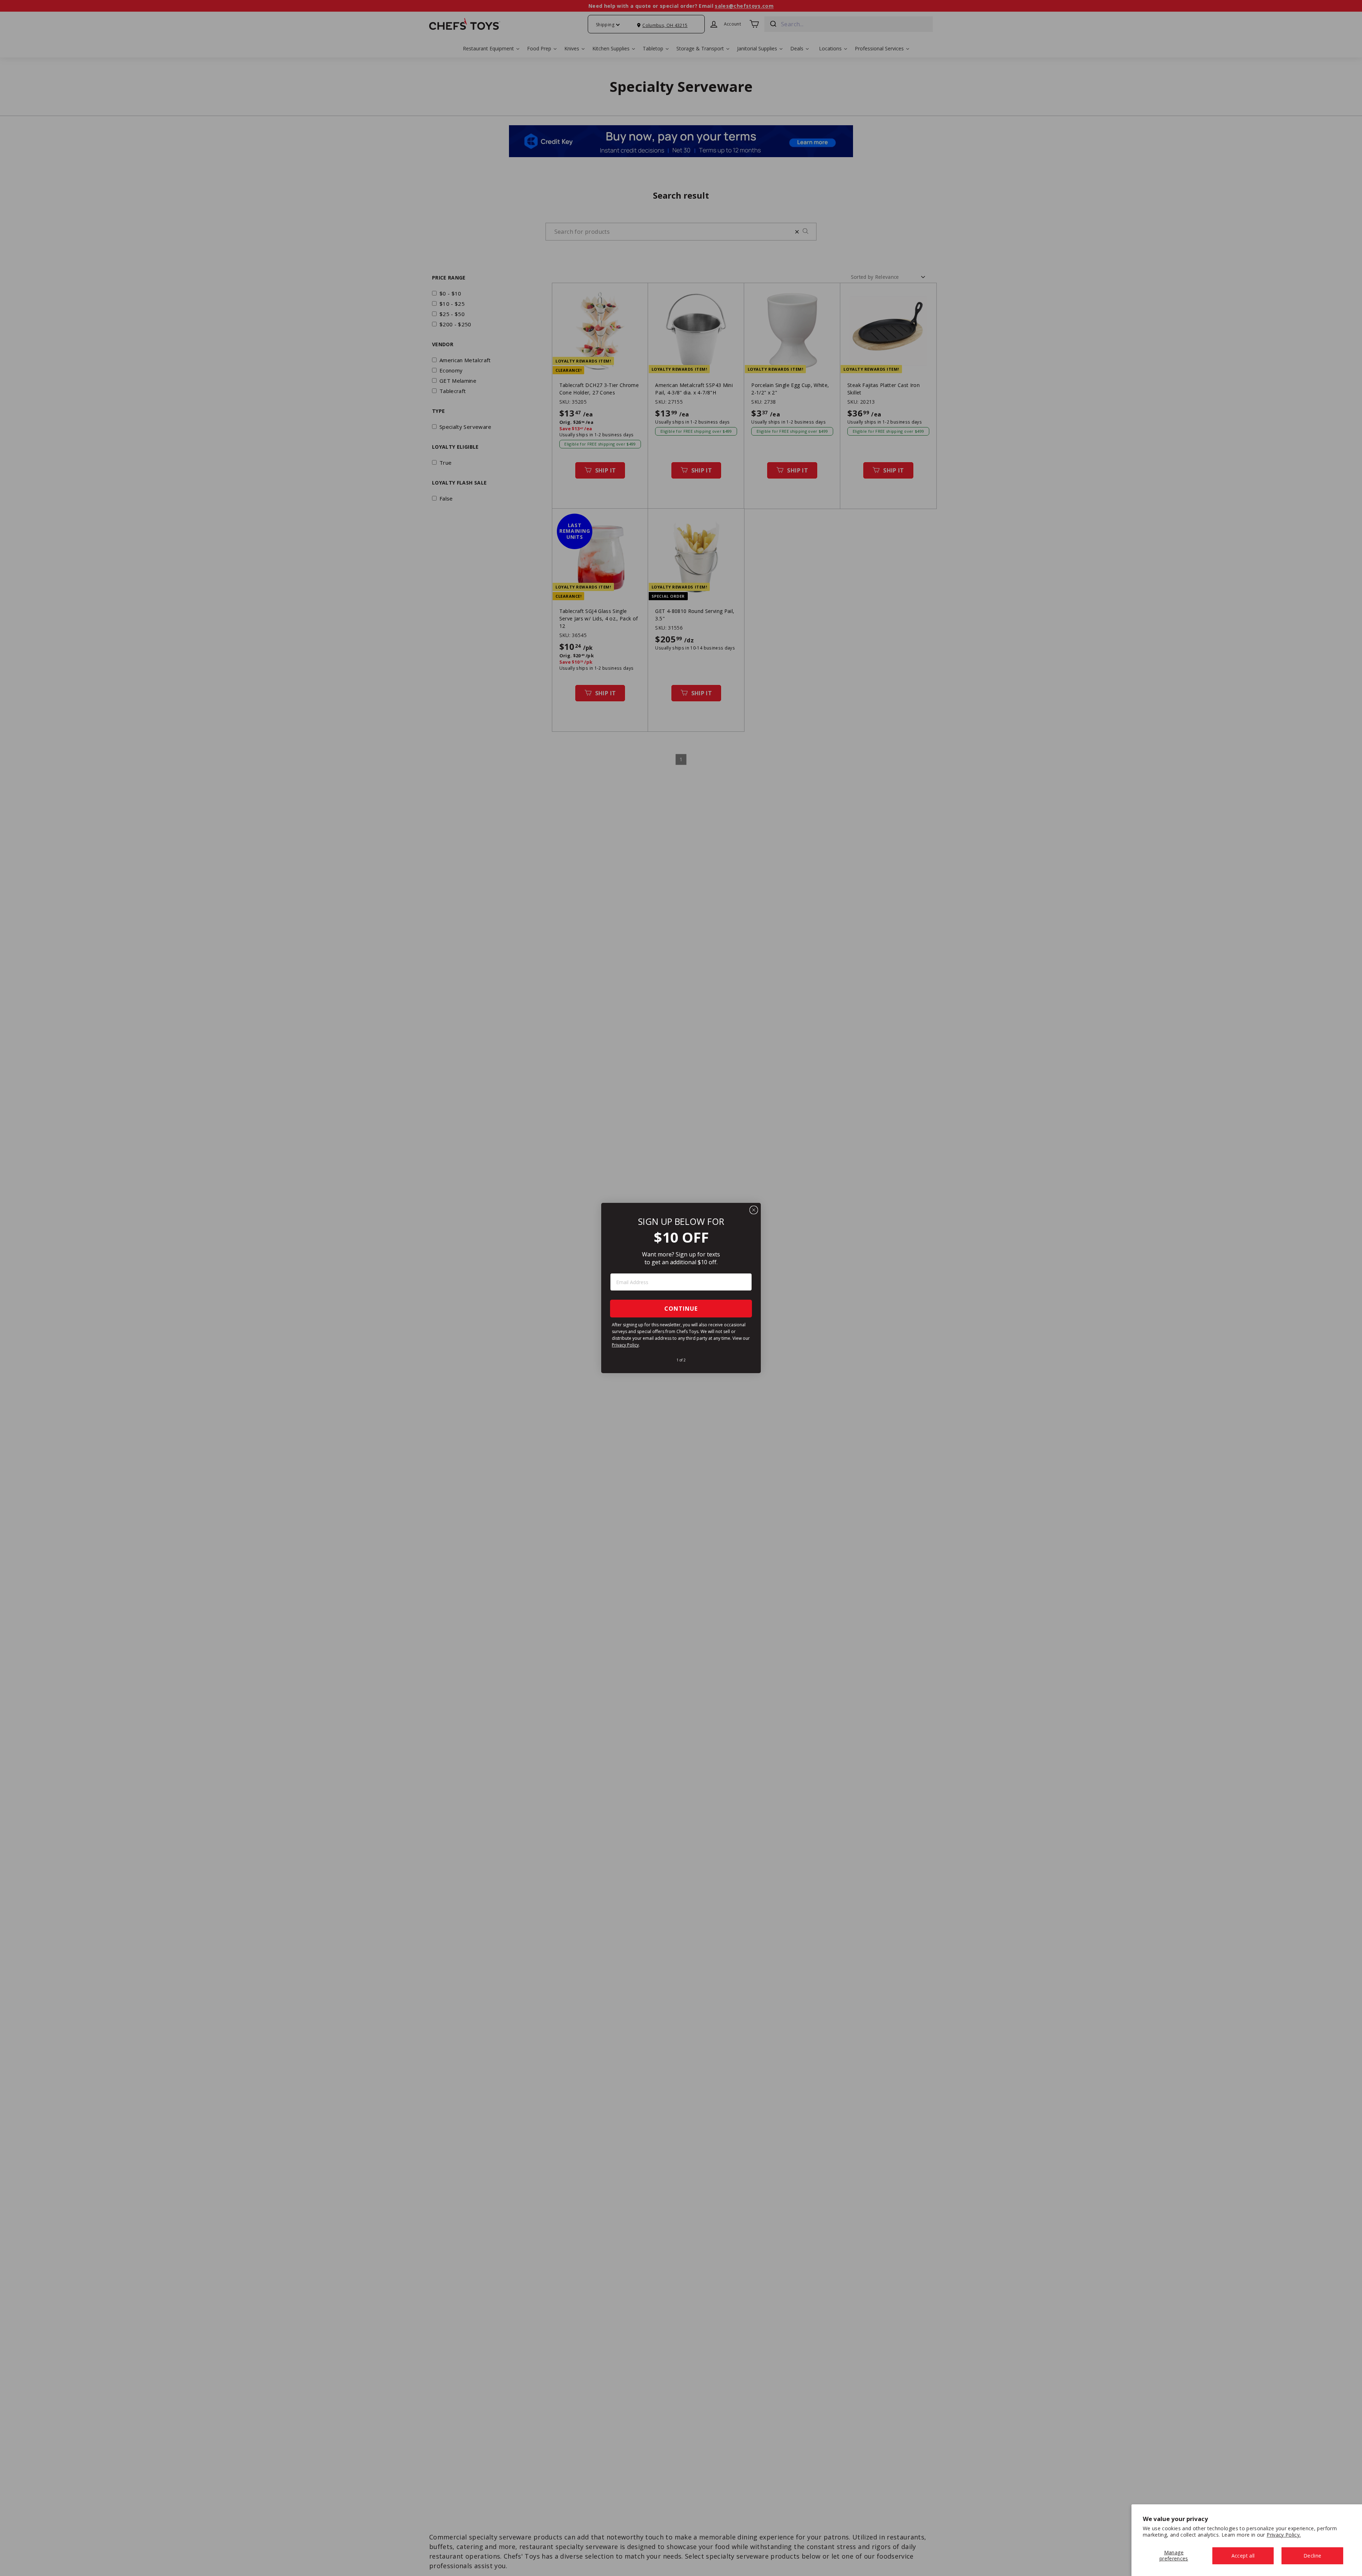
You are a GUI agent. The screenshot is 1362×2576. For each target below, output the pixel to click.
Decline (1312, 2556)
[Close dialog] (754, 1210)
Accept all (1243, 2556)
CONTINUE (681, 1309)
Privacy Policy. (1284, 2535)
